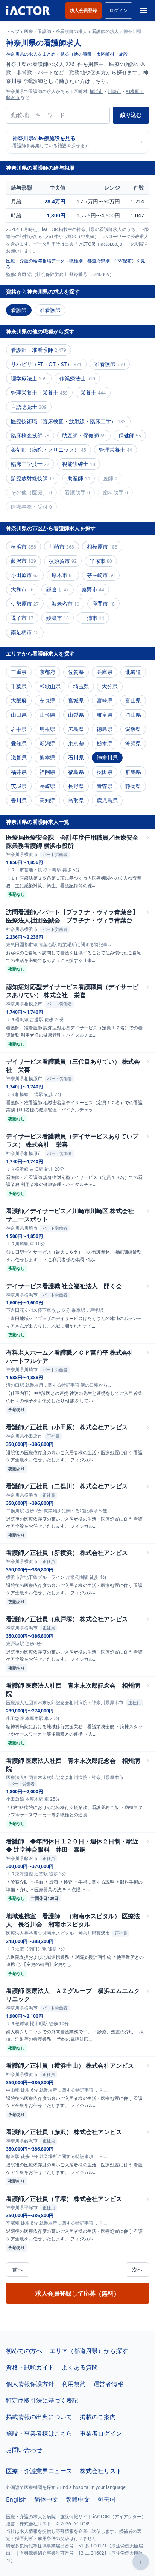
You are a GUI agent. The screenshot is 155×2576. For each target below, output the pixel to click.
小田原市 (25, 575)
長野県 (76, 786)
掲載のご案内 (98, 2417)
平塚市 (101, 561)
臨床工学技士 (30, 464)
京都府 (47, 672)
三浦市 (93, 618)
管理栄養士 (115, 450)
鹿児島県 (107, 800)
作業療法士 (77, 378)
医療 (29, 32)
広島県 (76, 729)
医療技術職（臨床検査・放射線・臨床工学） (68, 421)
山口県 (19, 715)
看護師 (19, 310)
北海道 (133, 672)
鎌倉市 (58, 589)
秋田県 (105, 772)
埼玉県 (81, 686)
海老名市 (65, 604)
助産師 (79, 478)
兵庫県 (105, 672)
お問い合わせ (24, 2450)
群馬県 (133, 772)
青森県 (105, 786)
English (16, 2499)
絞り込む (131, 115)
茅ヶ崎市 (101, 575)
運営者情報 (108, 2384)
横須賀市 (63, 561)
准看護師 (50, 310)
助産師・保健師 (84, 435)
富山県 (133, 700)
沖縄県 (133, 743)
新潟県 (47, 743)
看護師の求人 (105, 32)
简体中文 (46, 2499)
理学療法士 (29, 378)
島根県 (47, 729)
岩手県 (19, 729)
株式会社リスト (101, 2471)
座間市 (103, 604)
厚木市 (63, 575)
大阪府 (19, 700)
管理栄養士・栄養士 (39, 393)
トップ (13, 32)
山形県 (47, 715)
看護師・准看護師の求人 (62, 32)
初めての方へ (24, 2351)
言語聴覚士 (29, 407)
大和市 (22, 589)
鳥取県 (76, 800)
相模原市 (135, 91)
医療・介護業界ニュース (39, 2471)
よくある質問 (80, 2367)
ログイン (119, 10)
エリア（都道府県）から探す (89, 2351)
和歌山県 (50, 686)
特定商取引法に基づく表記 (42, 2400)
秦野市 (93, 589)
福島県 (76, 772)
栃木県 (105, 743)
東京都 (76, 743)
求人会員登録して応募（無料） (77, 2293)
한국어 (106, 2499)
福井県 (19, 772)
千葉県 (19, 686)
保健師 (130, 435)
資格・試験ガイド (30, 2367)
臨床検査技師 (30, 435)
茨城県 (19, 786)
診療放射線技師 (33, 478)
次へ (137, 2269)
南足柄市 (25, 632)
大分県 (110, 686)
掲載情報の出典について (39, 2417)
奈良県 (47, 700)
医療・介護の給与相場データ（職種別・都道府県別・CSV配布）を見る (76, 264)
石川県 (76, 757)
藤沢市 (13, 97)
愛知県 (19, 743)
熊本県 (47, 757)
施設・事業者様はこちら (39, 2433)
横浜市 (96, 91)
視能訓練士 (79, 464)
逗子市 (22, 618)
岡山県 (133, 715)
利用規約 (74, 2384)
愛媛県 (133, 729)
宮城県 (76, 700)
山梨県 (76, 715)
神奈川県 (107, 757)
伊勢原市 (25, 604)
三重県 (19, 672)
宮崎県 (105, 700)
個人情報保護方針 (30, 2384)
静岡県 (133, 786)
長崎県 (47, 786)
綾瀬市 (58, 618)
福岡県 (47, 772)
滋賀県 (19, 757)
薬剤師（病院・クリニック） (49, 450)
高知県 (47, 800)
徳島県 (105, 729)
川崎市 (114, 91)
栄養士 (93, 393)
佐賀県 (76, 672)
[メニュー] (144, 11)
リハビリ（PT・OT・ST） (46, 364)
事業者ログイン (101, 2433)
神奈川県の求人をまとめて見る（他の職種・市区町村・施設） (69, 54)
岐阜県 (105, 715)
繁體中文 (78, 2499)
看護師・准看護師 (39, 350)
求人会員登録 (84, 10)
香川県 (19, 800)
